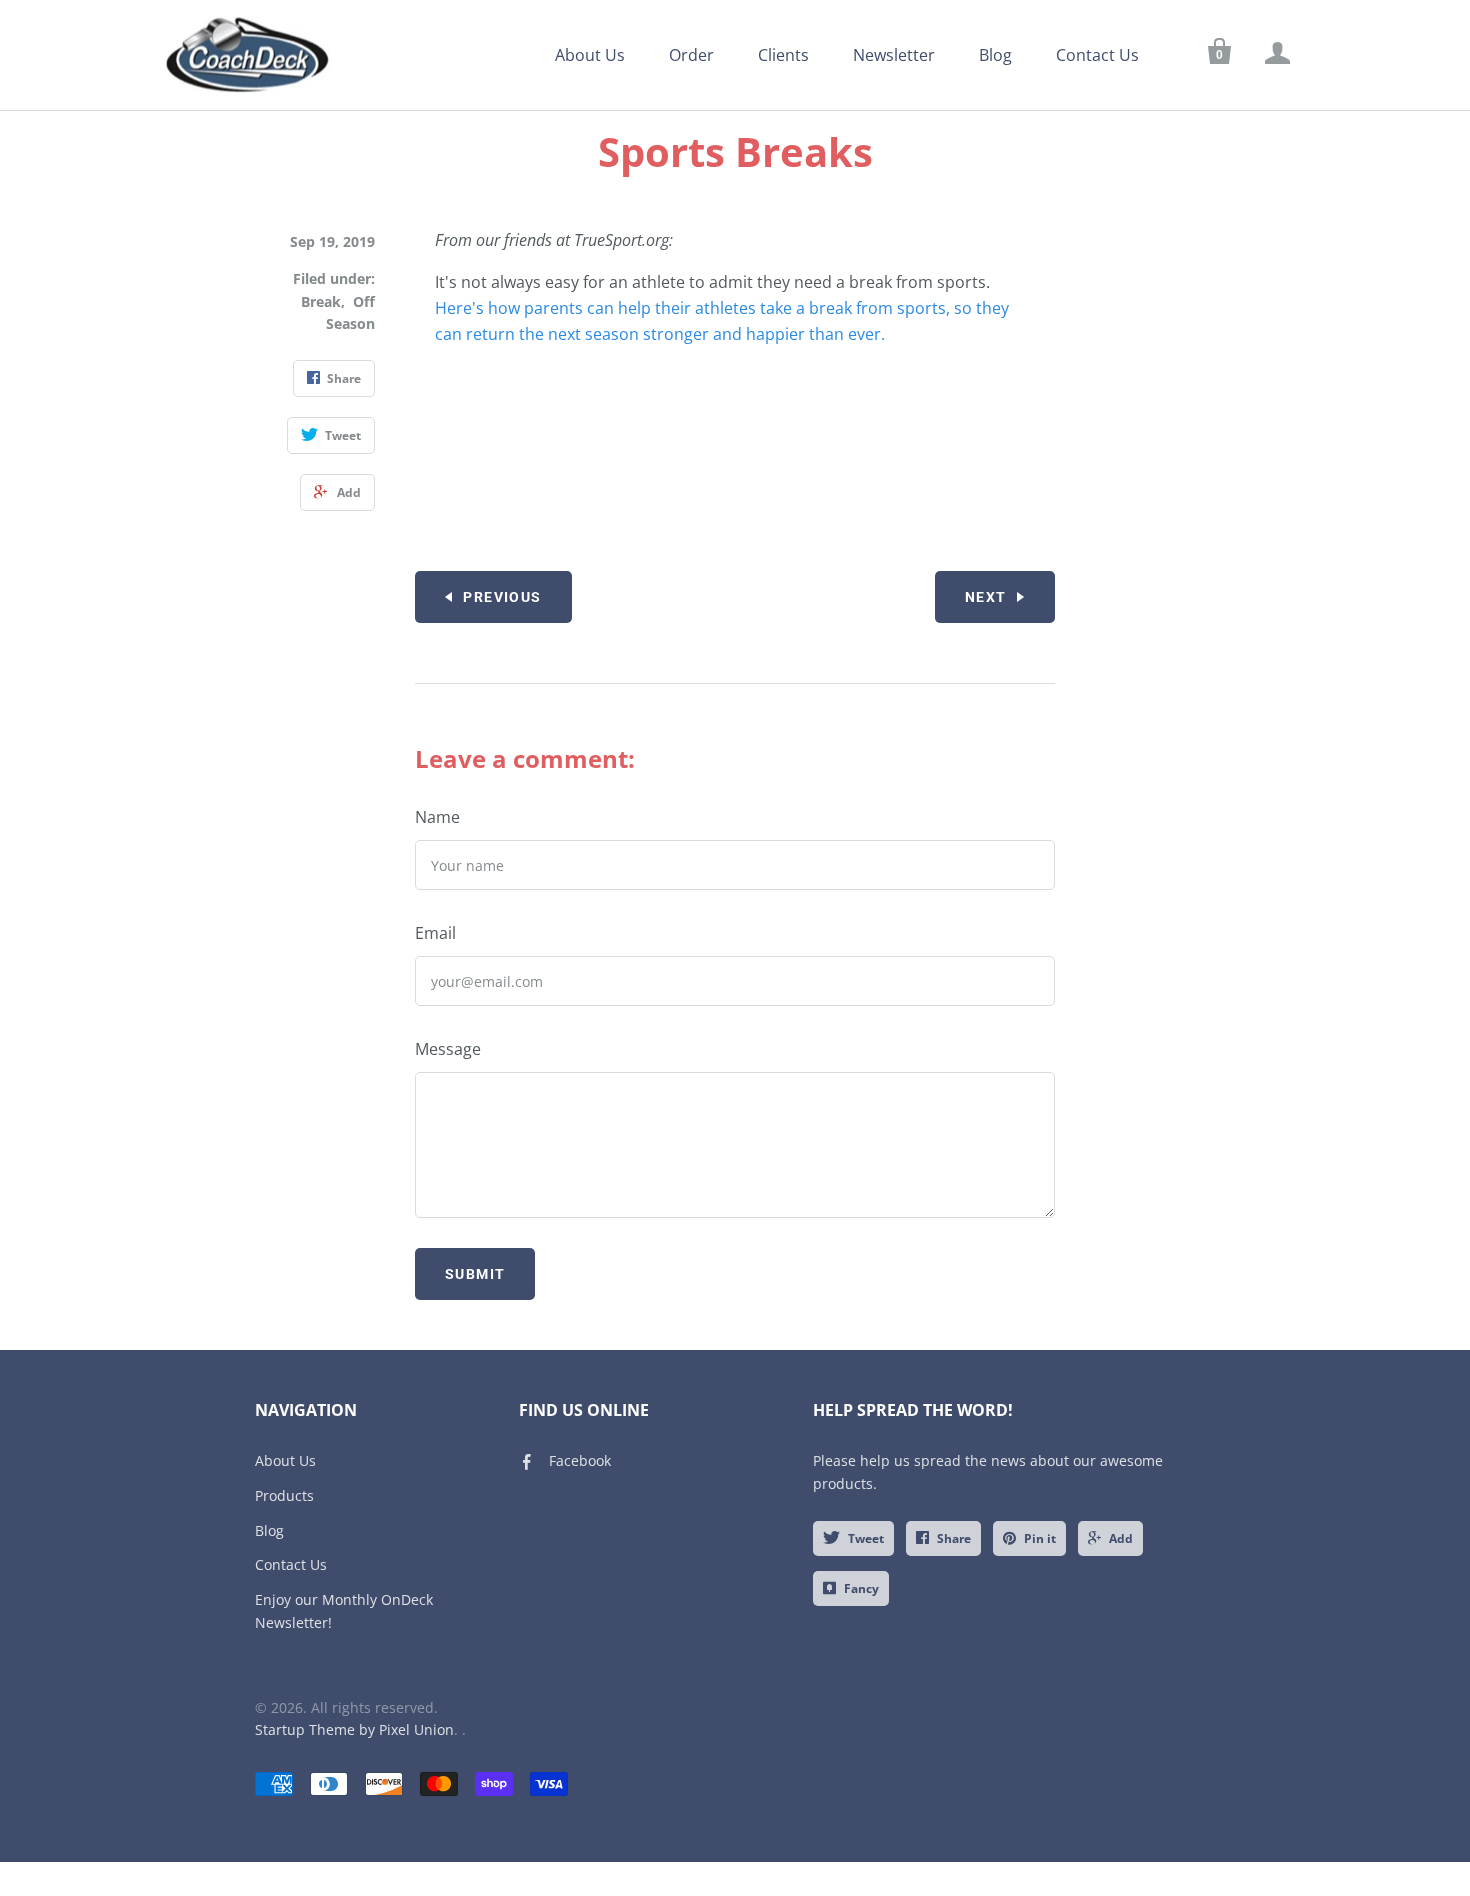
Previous (502, 597)
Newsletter (894, 55)
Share (954, 1538)
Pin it (1040, 1538)
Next (986, 597)
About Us (590, 55)
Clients (783, 55)
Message (448, 1049)
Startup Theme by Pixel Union (354, 1729)
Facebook (580, 1460)
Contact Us (1097, 55)
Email (435, 933)
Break (321, 301)
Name (437, 817)
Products (284, 1495)
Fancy (861, 1588)
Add (1121, 1538)
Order (691, 55)
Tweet (866, 1538)
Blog (995, 55)
